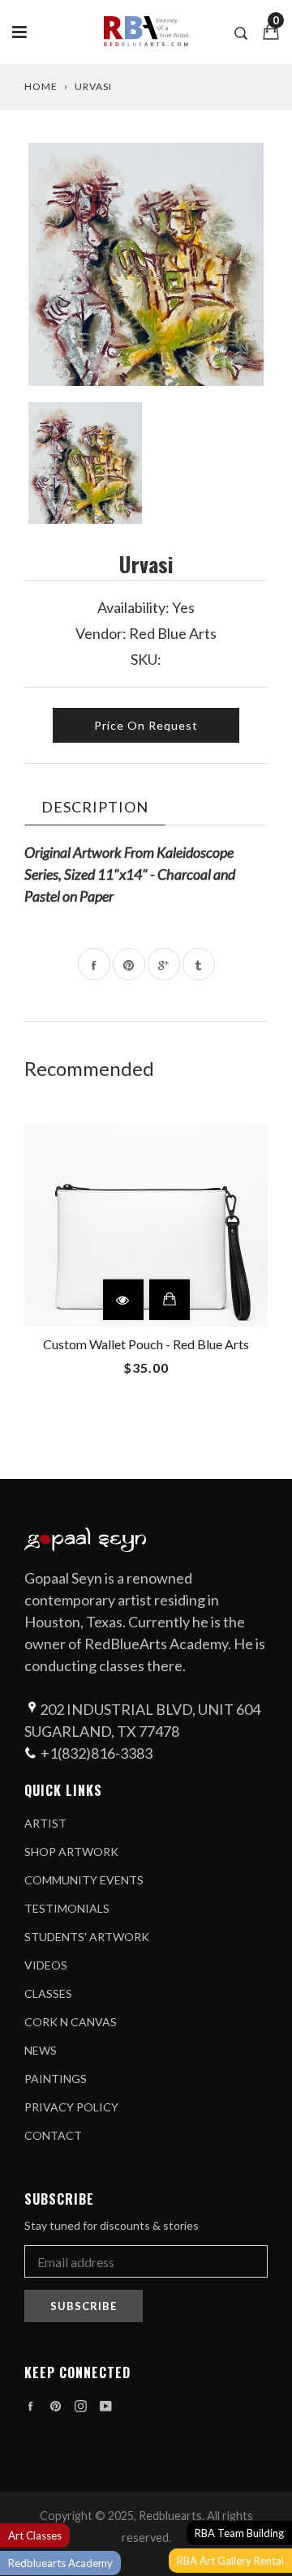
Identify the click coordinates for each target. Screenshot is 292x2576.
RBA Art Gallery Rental (230, 2561)
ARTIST (45, 1823)
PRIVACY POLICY (71, 2107)
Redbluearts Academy (60, 2563)
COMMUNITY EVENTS (84, 1880)
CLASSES (48, 1993)
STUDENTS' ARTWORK (87, 1937)
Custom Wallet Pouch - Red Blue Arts (146, 1344)
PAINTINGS (56, 2079)
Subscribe (84, 2306)
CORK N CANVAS (71, 2022)
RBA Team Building (239, 2533)
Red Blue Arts (173, 633)
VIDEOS (46, 1965)
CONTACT (53, 2135)
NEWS (41, 2050)
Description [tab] (95, 807)
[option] (146, 264)
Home (41, 86)
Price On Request (146, 725)
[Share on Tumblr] (199, 964)
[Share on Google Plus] (164, 964)
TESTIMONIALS (67, 1908)
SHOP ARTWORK (71, 1852)
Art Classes (35, 2535)
